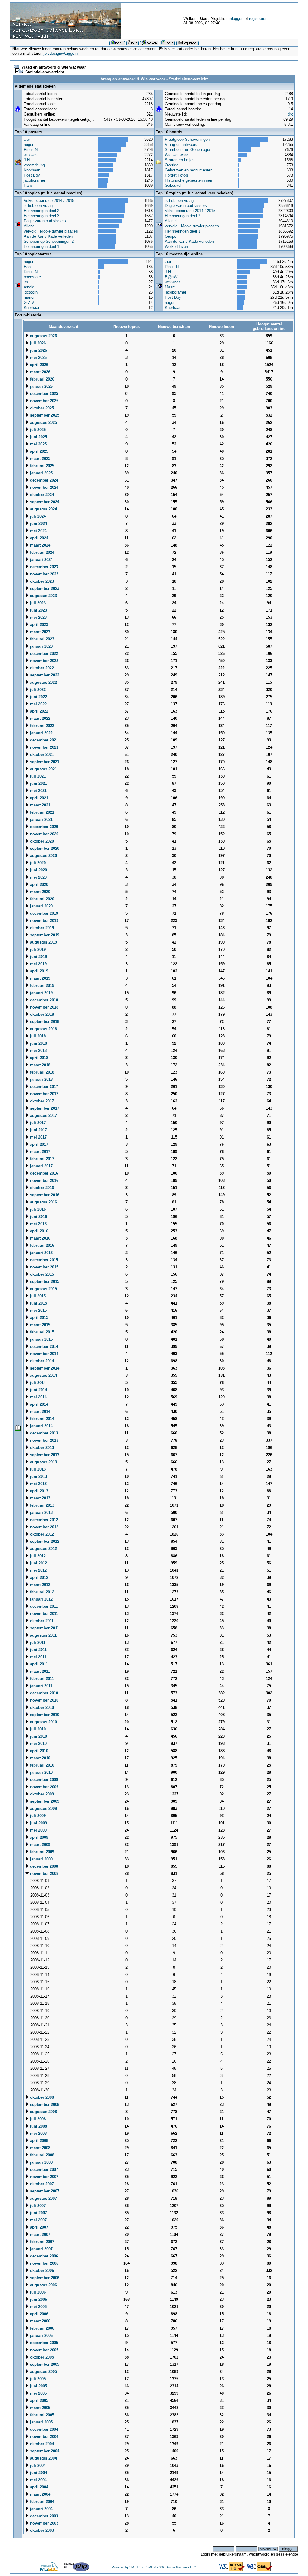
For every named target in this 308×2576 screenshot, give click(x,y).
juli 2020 (37, 863)
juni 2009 (38, 1823)
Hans (28, 185)
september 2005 (44, 2364)
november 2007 (44, 2177)
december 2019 (43, 913)
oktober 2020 (41, 841)
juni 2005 (38, 2386)
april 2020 (38, 884)
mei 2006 (38, 2307)
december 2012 (43, 1520)
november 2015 (44, 1267)
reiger (29, 145)
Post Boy (32, 175)
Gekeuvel (173, 185)
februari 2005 (42, 2415)
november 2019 (44, 921)
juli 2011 (37, 1642)
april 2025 (38, 451)
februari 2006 (42, 2328)
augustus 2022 (43, 682)
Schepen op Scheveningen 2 (49, 241)
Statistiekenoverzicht (45, 72)
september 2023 (44, 589)
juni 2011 (38, 1650)
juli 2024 (37, 516)
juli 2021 (37, 776)
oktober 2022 (41, 668)
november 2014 (44, 1354)
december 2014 (43, 1347)
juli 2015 (37, 1296)
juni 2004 (38, 2473)
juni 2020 (38, 870)
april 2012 (38, 1578)
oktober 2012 (41, 1534)
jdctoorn (31, 292)
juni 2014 (38, 1390)
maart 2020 (40, 892)
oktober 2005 (41, 2357)
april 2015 (38, 1318)
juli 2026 (37, 343)
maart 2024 (40, 545)
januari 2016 (41, 1253)
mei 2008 (38, 2133)
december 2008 (43, 1866)
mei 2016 (38, 1224)
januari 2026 (41, 386)
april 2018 (38, 1058)
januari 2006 (41, 2336)
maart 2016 (40, 1238)
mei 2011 (38, 1657)
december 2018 (43, 1000)
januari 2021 (41, 820)
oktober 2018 (41, 1014)
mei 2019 (38, 964)
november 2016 (44, 1180)
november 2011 (43, 1614)
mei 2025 (38, 444)
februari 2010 (42, 1765)
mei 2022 (38, 704)
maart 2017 (40, 1152)
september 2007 (44, 2191)
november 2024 (44, 487)
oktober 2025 (41, 408)
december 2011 (43, 1606)
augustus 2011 (43, 1635)
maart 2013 (40, 1498)
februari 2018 (42, 1072)
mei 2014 (38, 1397)
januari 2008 (41, 2162)
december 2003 (43, 2516)
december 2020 (43, 827)
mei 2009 (38, 1830)
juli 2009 (37, 1816)
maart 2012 (40, 1585)
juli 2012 (37, 1556)
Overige (172, 165)
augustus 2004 (43, 2458)
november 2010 (44, 1700)
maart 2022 (40, 718)
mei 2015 (38, 1310)
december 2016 (43, 1173)
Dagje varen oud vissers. (45, 221)
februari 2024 (42, 552)
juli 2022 (37, 690)
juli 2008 (37, 2119)
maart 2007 (40, 2234)
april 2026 (38, 365)
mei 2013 (38, 1484)
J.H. (27, 160)
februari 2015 (42, 1332)
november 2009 (44, 1787)
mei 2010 (38, 1744)
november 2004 (44, 2437)
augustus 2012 (43, 1549)
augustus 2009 (43, 1809)
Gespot (171, 236)
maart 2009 (40, 1845)
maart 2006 (40, 2321)
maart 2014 (40, 1411)
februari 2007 (42, 2242)
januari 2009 (41, 1859)
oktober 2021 (41, 755)
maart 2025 (40, 459)
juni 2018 (38, 1043)
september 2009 (44, 1801)
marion (30, 297)
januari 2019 (41, 993)
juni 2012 (38, 1563)
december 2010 (43, 1693)
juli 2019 (37, 949)
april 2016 (38, 1231)
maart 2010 (40, 1758)
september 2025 (44, 415)
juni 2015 (38, 1303)
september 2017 (44, 1108)
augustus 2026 (43, 336)
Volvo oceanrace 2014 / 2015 (49, 200)
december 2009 (43, 1780)
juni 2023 (38, 610)
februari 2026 (42, 379)
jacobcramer (34, 180)
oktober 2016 (41, 1188)
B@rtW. (172, 277)
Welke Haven (176, 247)
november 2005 (44, 2350)
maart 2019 (40, 978)
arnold (29, 287)
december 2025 (43, 394)
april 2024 (38, 538)
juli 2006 (37, 2292)
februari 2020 (42, 899)
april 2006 (38, 2314)
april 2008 (38, 2141)
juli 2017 (37, 1123)
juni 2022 (38, 697)
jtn (26, 282)
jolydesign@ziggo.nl (61, 53)
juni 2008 (38, 2126)
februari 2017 (42, 1159)
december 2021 (43, 740)
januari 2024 (41, 560)
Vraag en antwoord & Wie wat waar (54, 67)
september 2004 (44, 2451)
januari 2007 (41, 2249)
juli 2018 (37, 1036)
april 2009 (38, 1837)
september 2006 (44, 2278)
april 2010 (38, 1751)
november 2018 (44, 1007)
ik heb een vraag (38, 206)
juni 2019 (38, 957)
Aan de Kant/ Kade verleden (48, 236)
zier (27, 139)
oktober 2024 (41, 495)
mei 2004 (38, 2480)
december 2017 (43, 1087)
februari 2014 (42, 1419)
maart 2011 (39, 1671)
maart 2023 (40, 632)
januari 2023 (41, 646)
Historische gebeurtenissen (188, 180)
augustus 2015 (43, 1289)
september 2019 (44, 935)
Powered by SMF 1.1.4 (128, 2567)
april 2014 (38, 1404)
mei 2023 (38, 617)
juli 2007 (37, 2206)
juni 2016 (38, 1217)
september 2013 (44, 1455)
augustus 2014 (43, 1375)
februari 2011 (41, 1679)
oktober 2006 (41, 2271)
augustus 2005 (43, 2372)
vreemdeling (34, 165)
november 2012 (44, 1527)
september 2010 (44, 1715)
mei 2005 (38, 2393)
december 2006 (43, 2256)
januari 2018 (41, 1079)
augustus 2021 (43, 769)
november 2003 (44, 2523)
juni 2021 (38, 783)
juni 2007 (38, 2213)
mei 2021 (38, 791)
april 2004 (38, 2487)
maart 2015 (40, 1325)
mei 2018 (38, 1051)
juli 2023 (37, 603)
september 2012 (44, 1541)
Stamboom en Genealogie (187, 150)
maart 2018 (40, 1065)
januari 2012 (41, 1599)
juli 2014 (37, 1383)
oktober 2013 (41, 1448)
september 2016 (44, 1195)
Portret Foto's (177, 175)
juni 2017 (38, 1130)
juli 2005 (37, 2379)
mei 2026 (38, 357)
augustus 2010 (43, 1722)
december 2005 (43, 2343)
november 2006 (44, 2263)
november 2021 (44, 747)
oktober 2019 (41, 928)
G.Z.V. (29, 302)
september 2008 (44, 2105)
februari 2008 (42, 2155)
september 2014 (44, 1368)
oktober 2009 (41, 1794)
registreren (258, 18)
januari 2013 (41, 1513)
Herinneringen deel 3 (42, 216)
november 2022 (44, 661)
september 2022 (44, 675)
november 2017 (44, 1094)
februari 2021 (42, 812)
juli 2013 (37, 1469)
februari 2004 (42, 2502)
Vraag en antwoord (181, 145)
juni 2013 (38, 1476)
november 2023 (44, 574)
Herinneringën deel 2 (42, 211)
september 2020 (44, 848)
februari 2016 (42, 1245)
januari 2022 (41, 733)
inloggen (236, 18)
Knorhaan (32, 170)
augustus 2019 (43, 942)
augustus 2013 (43, 1462)
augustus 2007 (43, 2198)
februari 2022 (42, 726)
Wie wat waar (176, 155)
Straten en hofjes (180, 160)
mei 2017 (38, 1137)
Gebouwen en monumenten (189, 170)
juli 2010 (37, 1729)
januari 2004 (41, 2509)
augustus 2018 (43, 1029)
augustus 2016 (43, 1202)
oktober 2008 (41, 2097)
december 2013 (43, 1433)
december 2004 (43, 2429)
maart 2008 (40, 2148)
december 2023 (43, 567)
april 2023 (38, 625)
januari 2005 (41, 2422)
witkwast (31, 155)
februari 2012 (42, 1592)
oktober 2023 (41, 581)
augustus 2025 (43, 422)
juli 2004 (37, 2465)
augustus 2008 (43, 2112)
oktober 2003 (41, 2530)
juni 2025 (38, 437)
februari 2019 (42, 986)
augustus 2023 (43, 596)
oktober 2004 (41, 2444)
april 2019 (38, 971)
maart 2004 (40, 2494)
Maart (170, 287)
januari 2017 (41, 1166)
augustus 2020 (43, 856)
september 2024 (44, 502)
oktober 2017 (41, 1101)
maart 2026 (40, 372)
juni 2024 (38, 524)
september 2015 (44, 1282)
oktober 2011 (41, 1621)
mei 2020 (38, 877)
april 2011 (38, 1664)
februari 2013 (42, 1505)
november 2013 (44, 1440)
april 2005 (38, 2400)
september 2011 (44, 1628)
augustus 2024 (43, 509)
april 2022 (38, 711)
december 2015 (43, 1260)
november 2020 (44, 834)
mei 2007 (38, 2220)
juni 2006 (38, 2299)
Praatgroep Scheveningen (187, 139)
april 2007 (38, 2227)
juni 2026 (38, 350)
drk (290, 114)
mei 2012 (38, 1570)
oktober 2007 (41, 2184)
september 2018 (44, 1022)
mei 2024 (38, 531)
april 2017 (38, 1144)
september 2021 (44, 762)
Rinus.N (31, 150)
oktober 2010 (41, 1707)
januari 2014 (41, 1426)
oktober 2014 (41, 1361)
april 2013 (38, 1491)
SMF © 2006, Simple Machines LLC (171, 2567)
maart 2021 (40, 805)
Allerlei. (30, 226)
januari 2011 (41, 1686)
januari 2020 (41, 906)
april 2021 (38, 798)
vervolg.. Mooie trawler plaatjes (51, 231)
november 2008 (44, 1873)
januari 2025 (41, 473)
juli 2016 (37, 1209)
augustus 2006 (43, 2285)
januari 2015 (41, 1339)
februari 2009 (42, 1852)
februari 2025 (42, 466)
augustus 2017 (43, 1115)
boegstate (32, 277)
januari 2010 (41, 1772)
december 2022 (43, 653)
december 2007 (43, 2169)
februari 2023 (42, 639)
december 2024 (43, 480)
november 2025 (44, 401)
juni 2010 (38, 1736)
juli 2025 (37, 430)
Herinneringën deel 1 (42, 247)
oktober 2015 (41, 1274)
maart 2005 (40, 2408)
